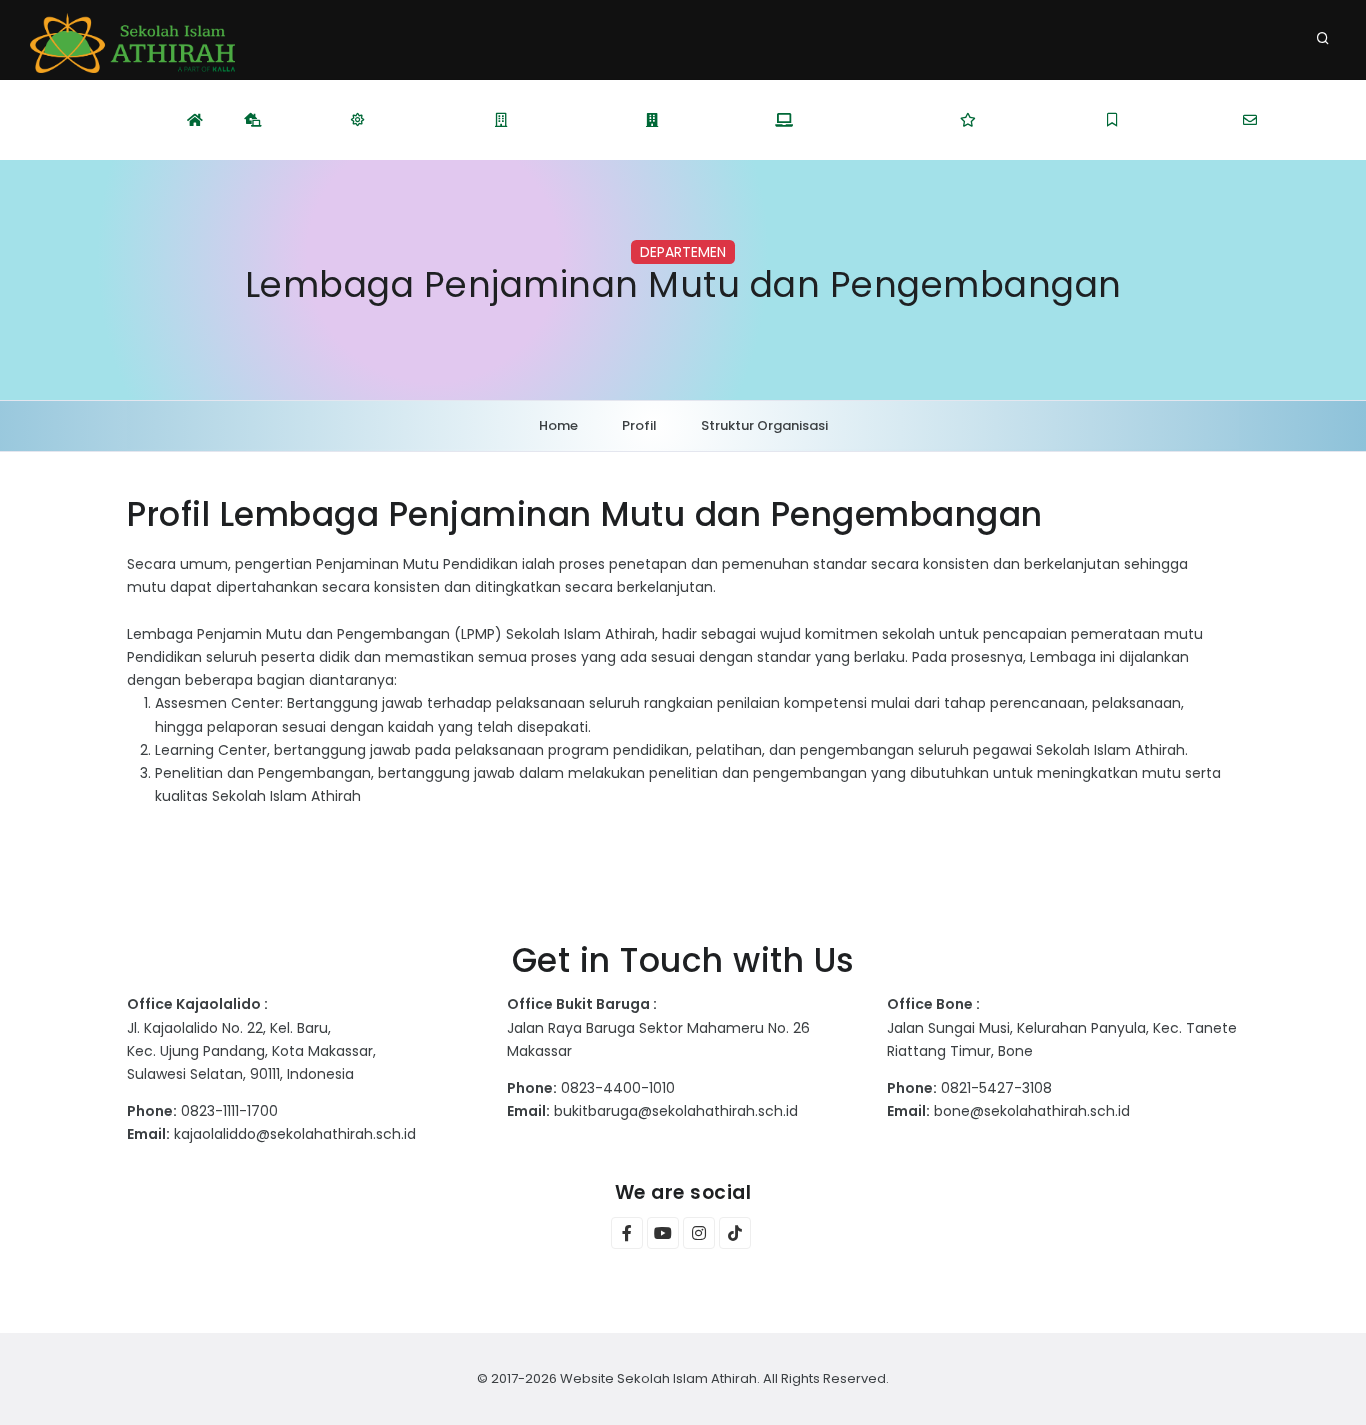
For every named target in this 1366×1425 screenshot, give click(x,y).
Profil (295, 120)
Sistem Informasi (865, 120)
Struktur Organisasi (764, 425)
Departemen (418, 120)
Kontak (1295, 120)
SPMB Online (1030, 120)
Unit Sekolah (565, 120)
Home (558, 425)
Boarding (705, 120)
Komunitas (1170, 120)
